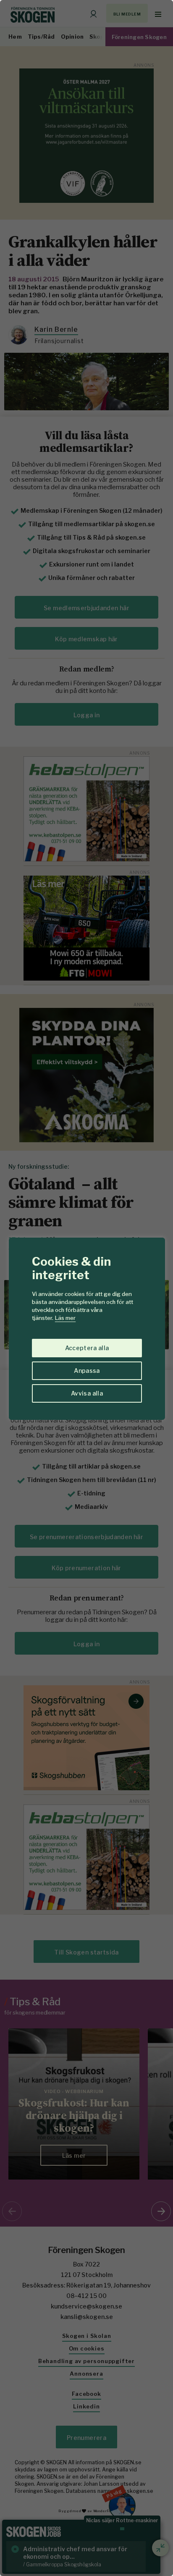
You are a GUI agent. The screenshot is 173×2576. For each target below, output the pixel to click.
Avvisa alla (87, 1393)
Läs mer (65, 1318)
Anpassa (87, 1371)
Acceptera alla (87, 1348)
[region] (86, 1288)
